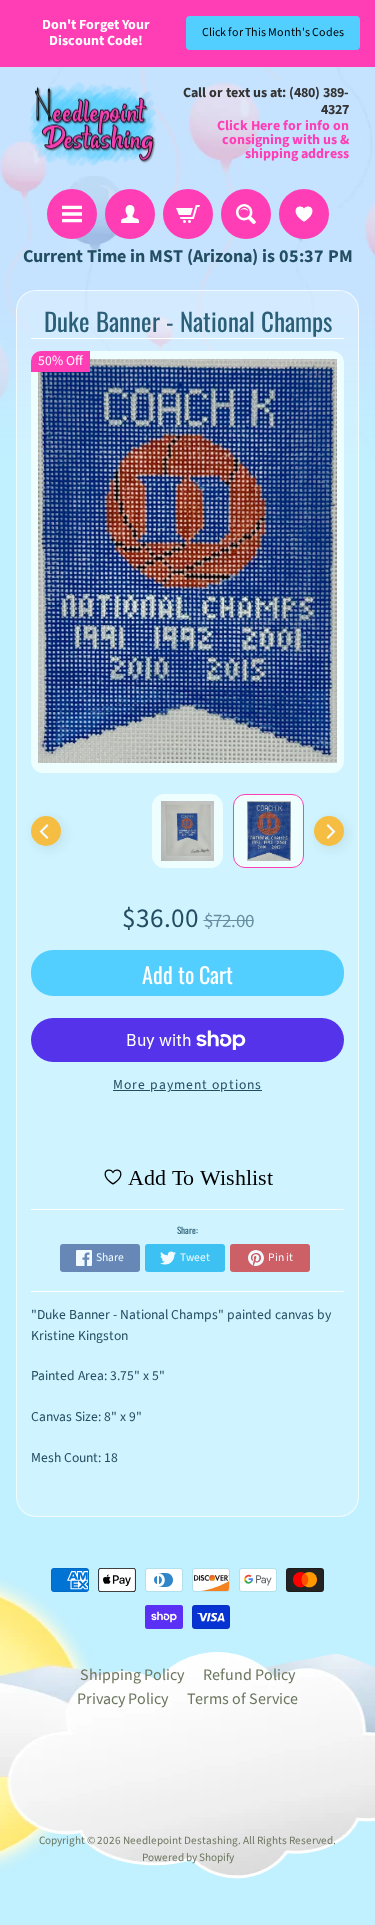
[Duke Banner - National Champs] (268, 831)
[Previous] (46, 831)
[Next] (329, 831)
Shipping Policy (132, 1675)
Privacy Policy (122, 1699)
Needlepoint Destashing (180, 1840)
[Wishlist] (304, 214)
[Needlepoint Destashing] (91, 123)
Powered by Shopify (188, 1857)
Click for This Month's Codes (273, 32)
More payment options (187, 1084)
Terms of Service (242, 1699)
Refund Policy (249, 1675)
